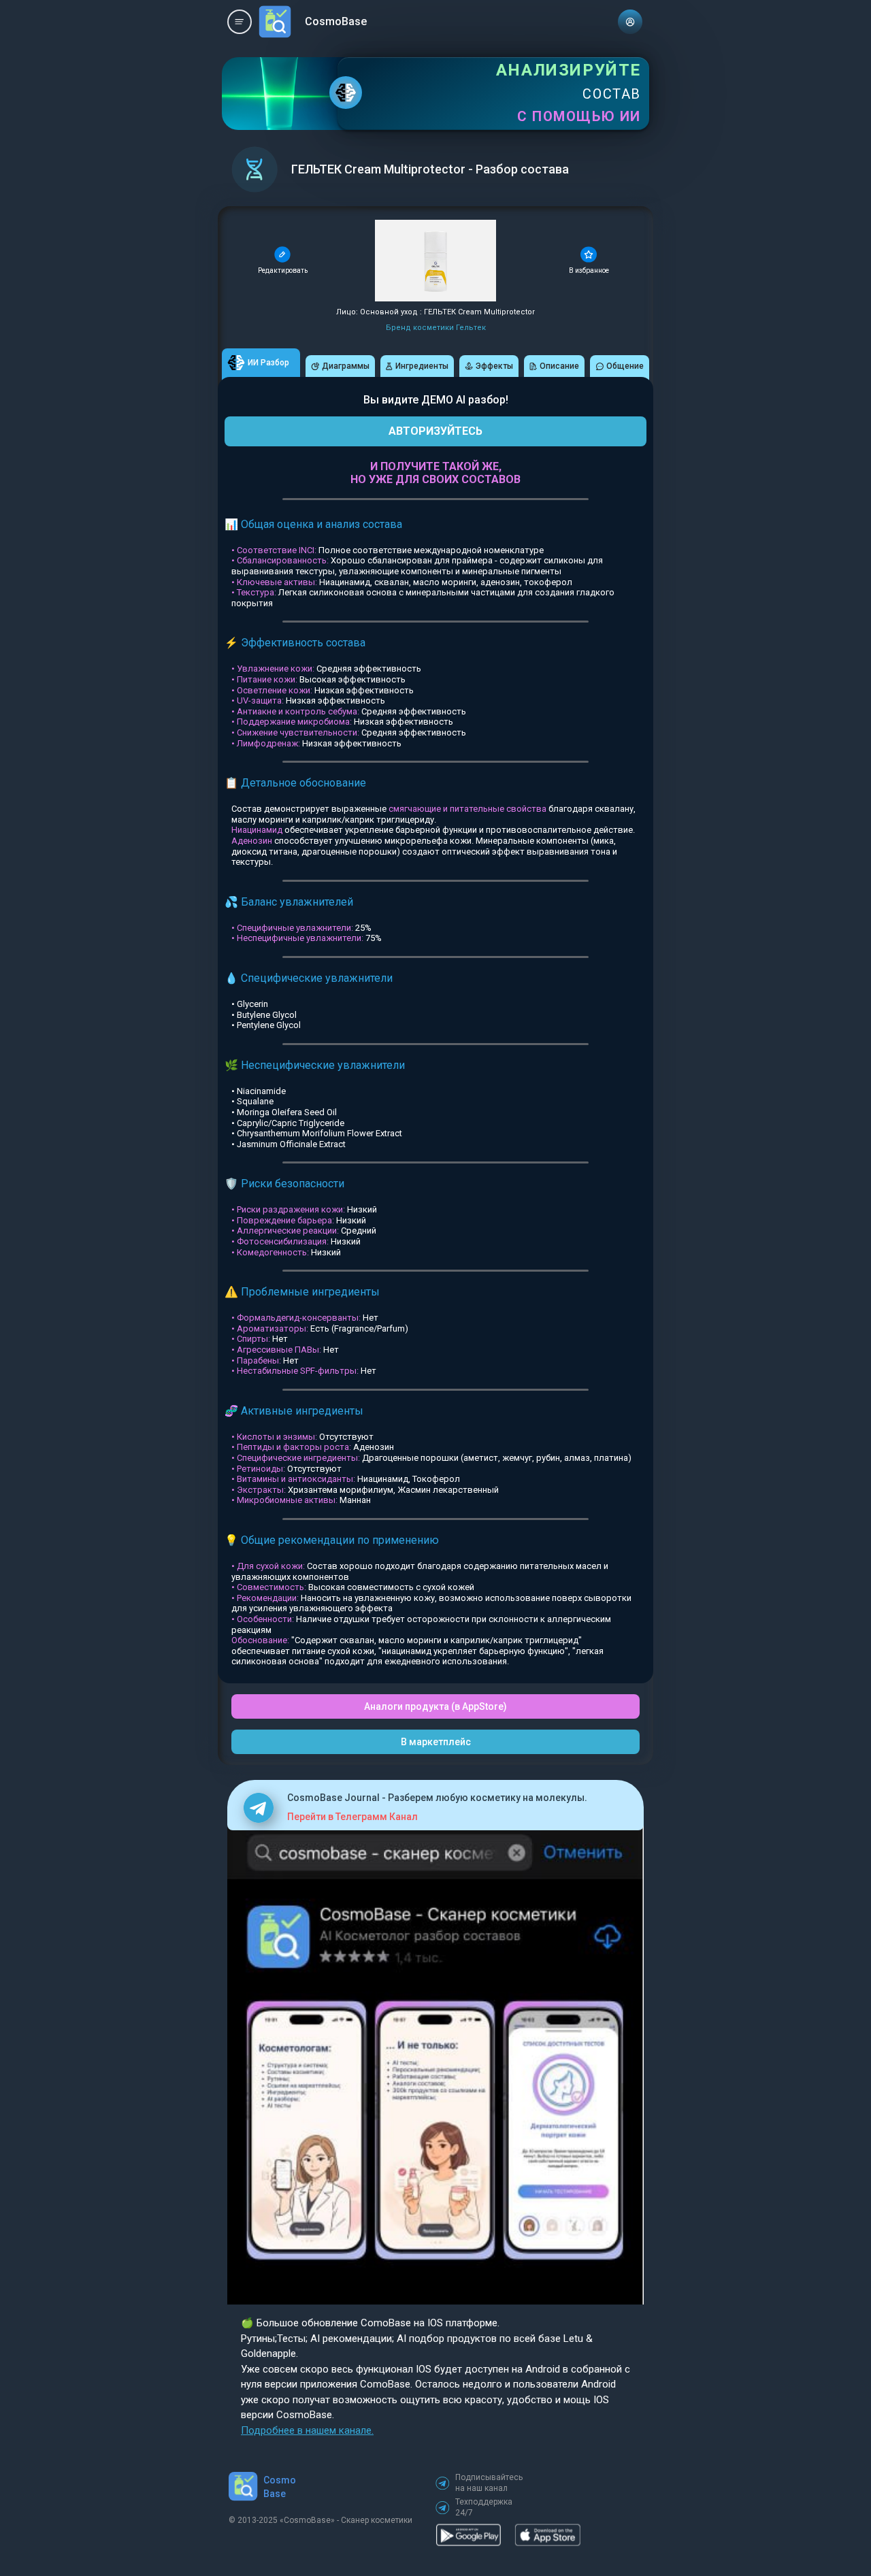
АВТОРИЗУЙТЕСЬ (435, 431)
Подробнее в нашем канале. (307, 2430)
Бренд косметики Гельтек (436, 328)
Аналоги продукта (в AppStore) (435, 1706)
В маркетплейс (436, 1742)
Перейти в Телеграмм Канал (352, 1817)
